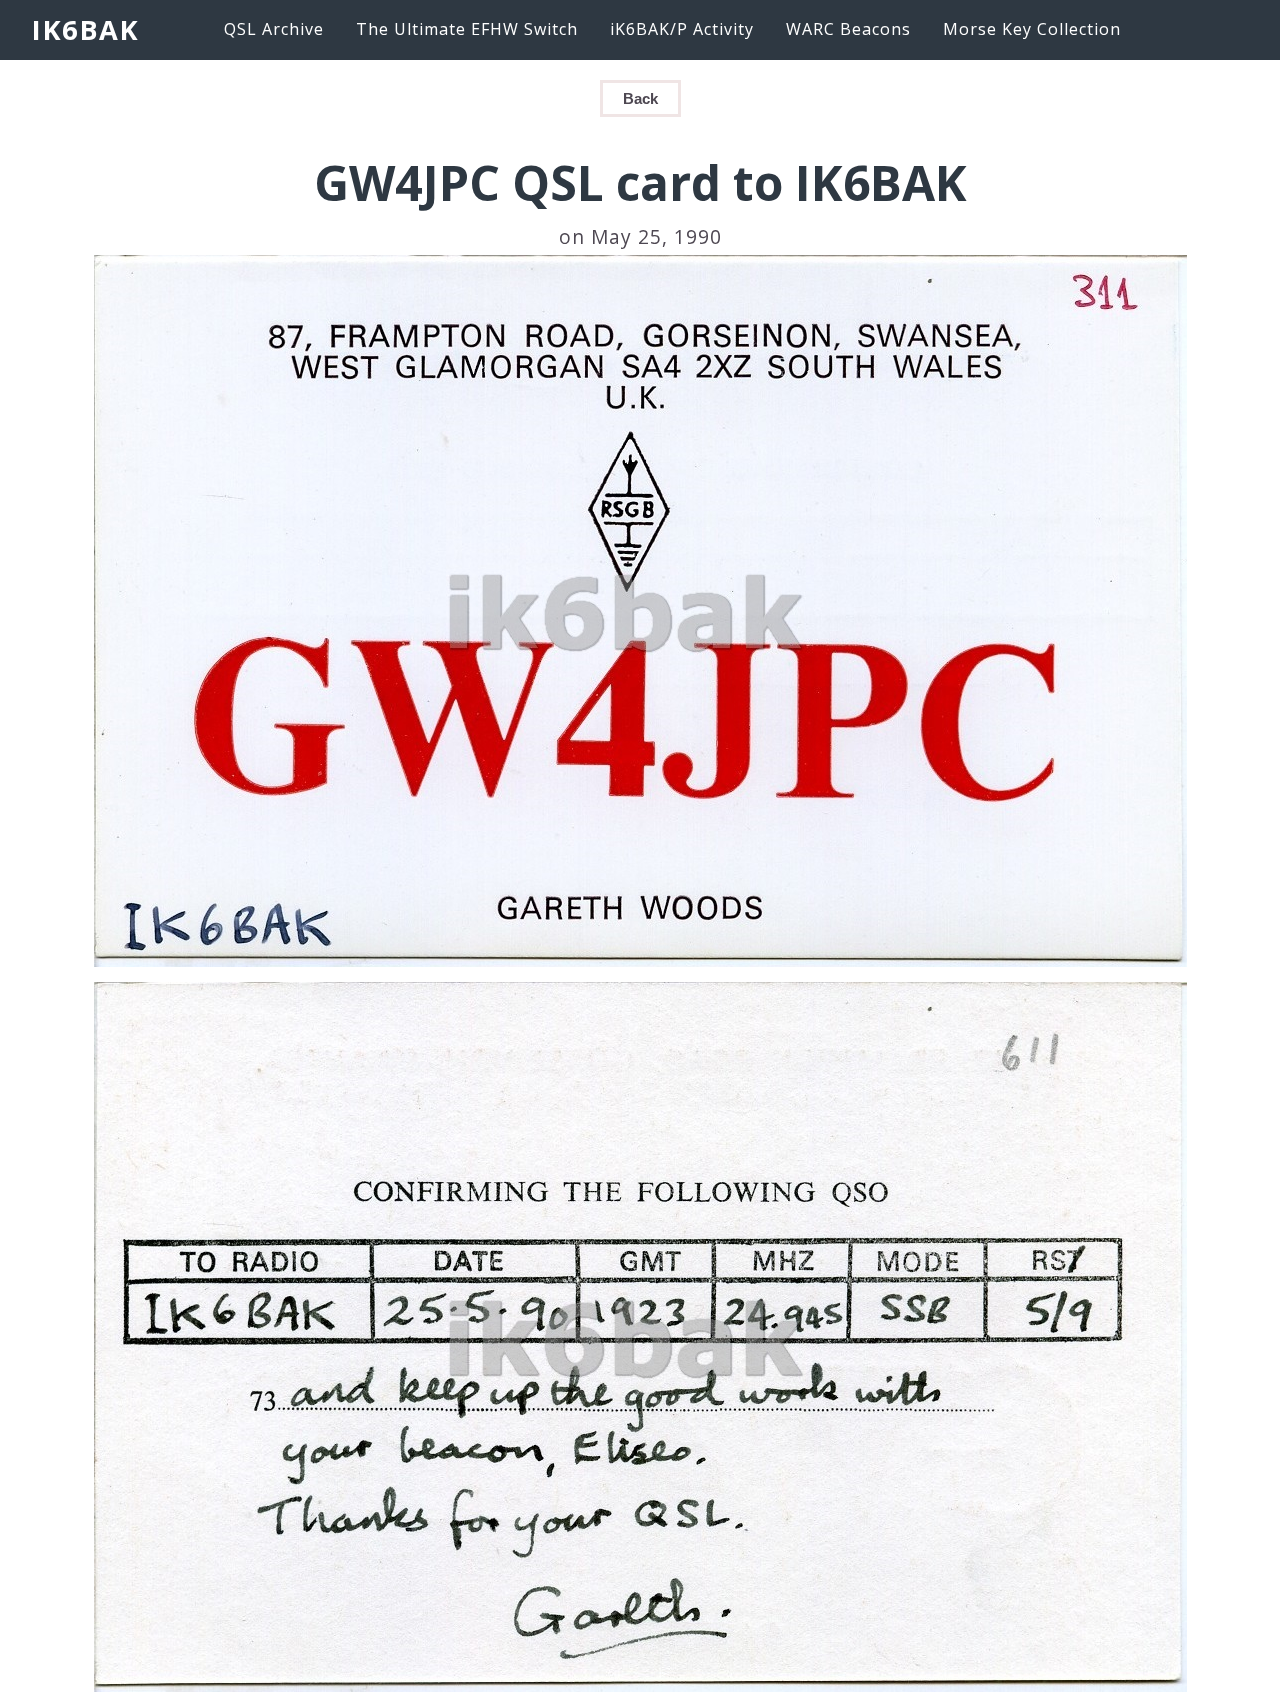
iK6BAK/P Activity (682, 29)
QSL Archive (274, 29)
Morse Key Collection (1032, 29)
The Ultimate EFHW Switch (467, 29)
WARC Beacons (848, 29)
